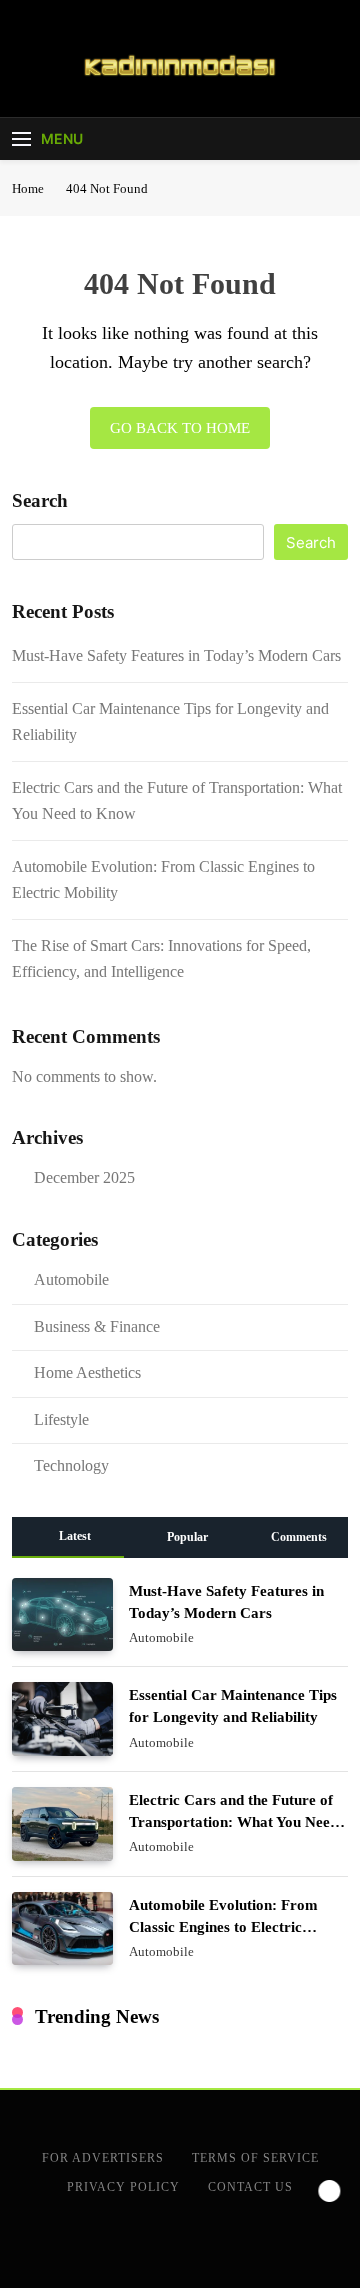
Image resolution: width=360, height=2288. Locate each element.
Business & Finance (97, 1326)
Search (40, 500)
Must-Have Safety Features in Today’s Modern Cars (176, 655)
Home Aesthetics (87, 1372)
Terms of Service (255, 2158)
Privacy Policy (123, 2187)
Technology (71, 1465)
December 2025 (84, 1177)
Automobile (71, 1279)
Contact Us (250, 2187)
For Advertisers (103, 2158)
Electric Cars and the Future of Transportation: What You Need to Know (233, 1822)
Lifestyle (61, 1419)
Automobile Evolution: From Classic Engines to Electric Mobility (223, 1927)
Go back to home (180, 428)
